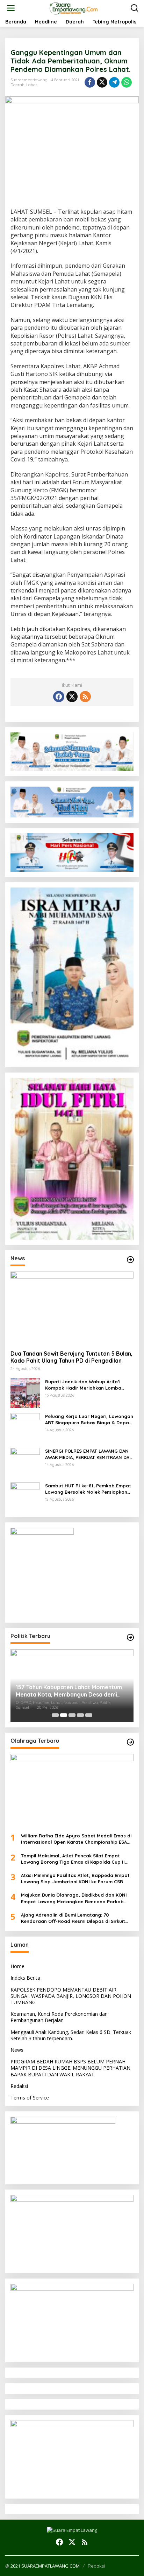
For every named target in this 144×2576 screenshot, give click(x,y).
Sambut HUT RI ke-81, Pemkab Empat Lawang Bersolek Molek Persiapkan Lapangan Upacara (88, 1489)
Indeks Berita (25, 1978)
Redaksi (19, 2086)
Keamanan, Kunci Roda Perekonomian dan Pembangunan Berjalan (59, 2017)
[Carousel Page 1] (55, 1715)
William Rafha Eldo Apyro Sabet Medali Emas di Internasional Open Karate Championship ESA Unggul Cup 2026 (76, 1839)
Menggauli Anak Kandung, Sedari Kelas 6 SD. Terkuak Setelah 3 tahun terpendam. (71, 2035)
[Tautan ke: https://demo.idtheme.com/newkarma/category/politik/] (130, 1637)
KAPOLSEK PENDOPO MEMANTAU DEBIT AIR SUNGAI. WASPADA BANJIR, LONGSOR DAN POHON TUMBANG (71, 1996)
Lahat (32, 85)
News (17, 2050)
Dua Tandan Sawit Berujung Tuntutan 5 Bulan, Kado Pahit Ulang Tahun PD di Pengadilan (71, 1357)
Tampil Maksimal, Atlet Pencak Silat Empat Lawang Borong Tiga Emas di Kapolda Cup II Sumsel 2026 (73, 1859)
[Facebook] (59, 697)
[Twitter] (72, 697)
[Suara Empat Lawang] (74, 8)
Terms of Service (30, 2098)
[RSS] (85, 697)
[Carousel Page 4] (80, 1715)
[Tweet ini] (102, 82)
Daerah (17, 85)
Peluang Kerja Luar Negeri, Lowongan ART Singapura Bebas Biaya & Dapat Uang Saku (89, 1420)
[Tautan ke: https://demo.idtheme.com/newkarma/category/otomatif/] (130, 1260)
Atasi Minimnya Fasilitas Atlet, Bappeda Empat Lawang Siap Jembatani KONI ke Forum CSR (75, 1878)
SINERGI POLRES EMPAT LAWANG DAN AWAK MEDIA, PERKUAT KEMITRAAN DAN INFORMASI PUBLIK (89, 1454)
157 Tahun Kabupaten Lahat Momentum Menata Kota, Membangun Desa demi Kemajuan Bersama (69, 1691)
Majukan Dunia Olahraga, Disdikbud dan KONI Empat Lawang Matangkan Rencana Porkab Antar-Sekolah (74, 1898)
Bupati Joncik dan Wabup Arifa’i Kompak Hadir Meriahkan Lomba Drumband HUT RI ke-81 (83, 1385)
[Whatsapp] (127, 82)
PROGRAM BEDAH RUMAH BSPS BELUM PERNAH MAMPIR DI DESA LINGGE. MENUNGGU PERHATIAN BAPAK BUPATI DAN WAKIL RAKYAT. (70, 2068)
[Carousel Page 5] (89, 1715)
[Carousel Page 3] (72, 1715)
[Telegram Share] (114, 82)
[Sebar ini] (90, 82)
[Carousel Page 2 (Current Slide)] (64, 1715)
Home (17, 1966)
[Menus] (11, 8)
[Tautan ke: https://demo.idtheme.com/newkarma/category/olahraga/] (130, 1742)
